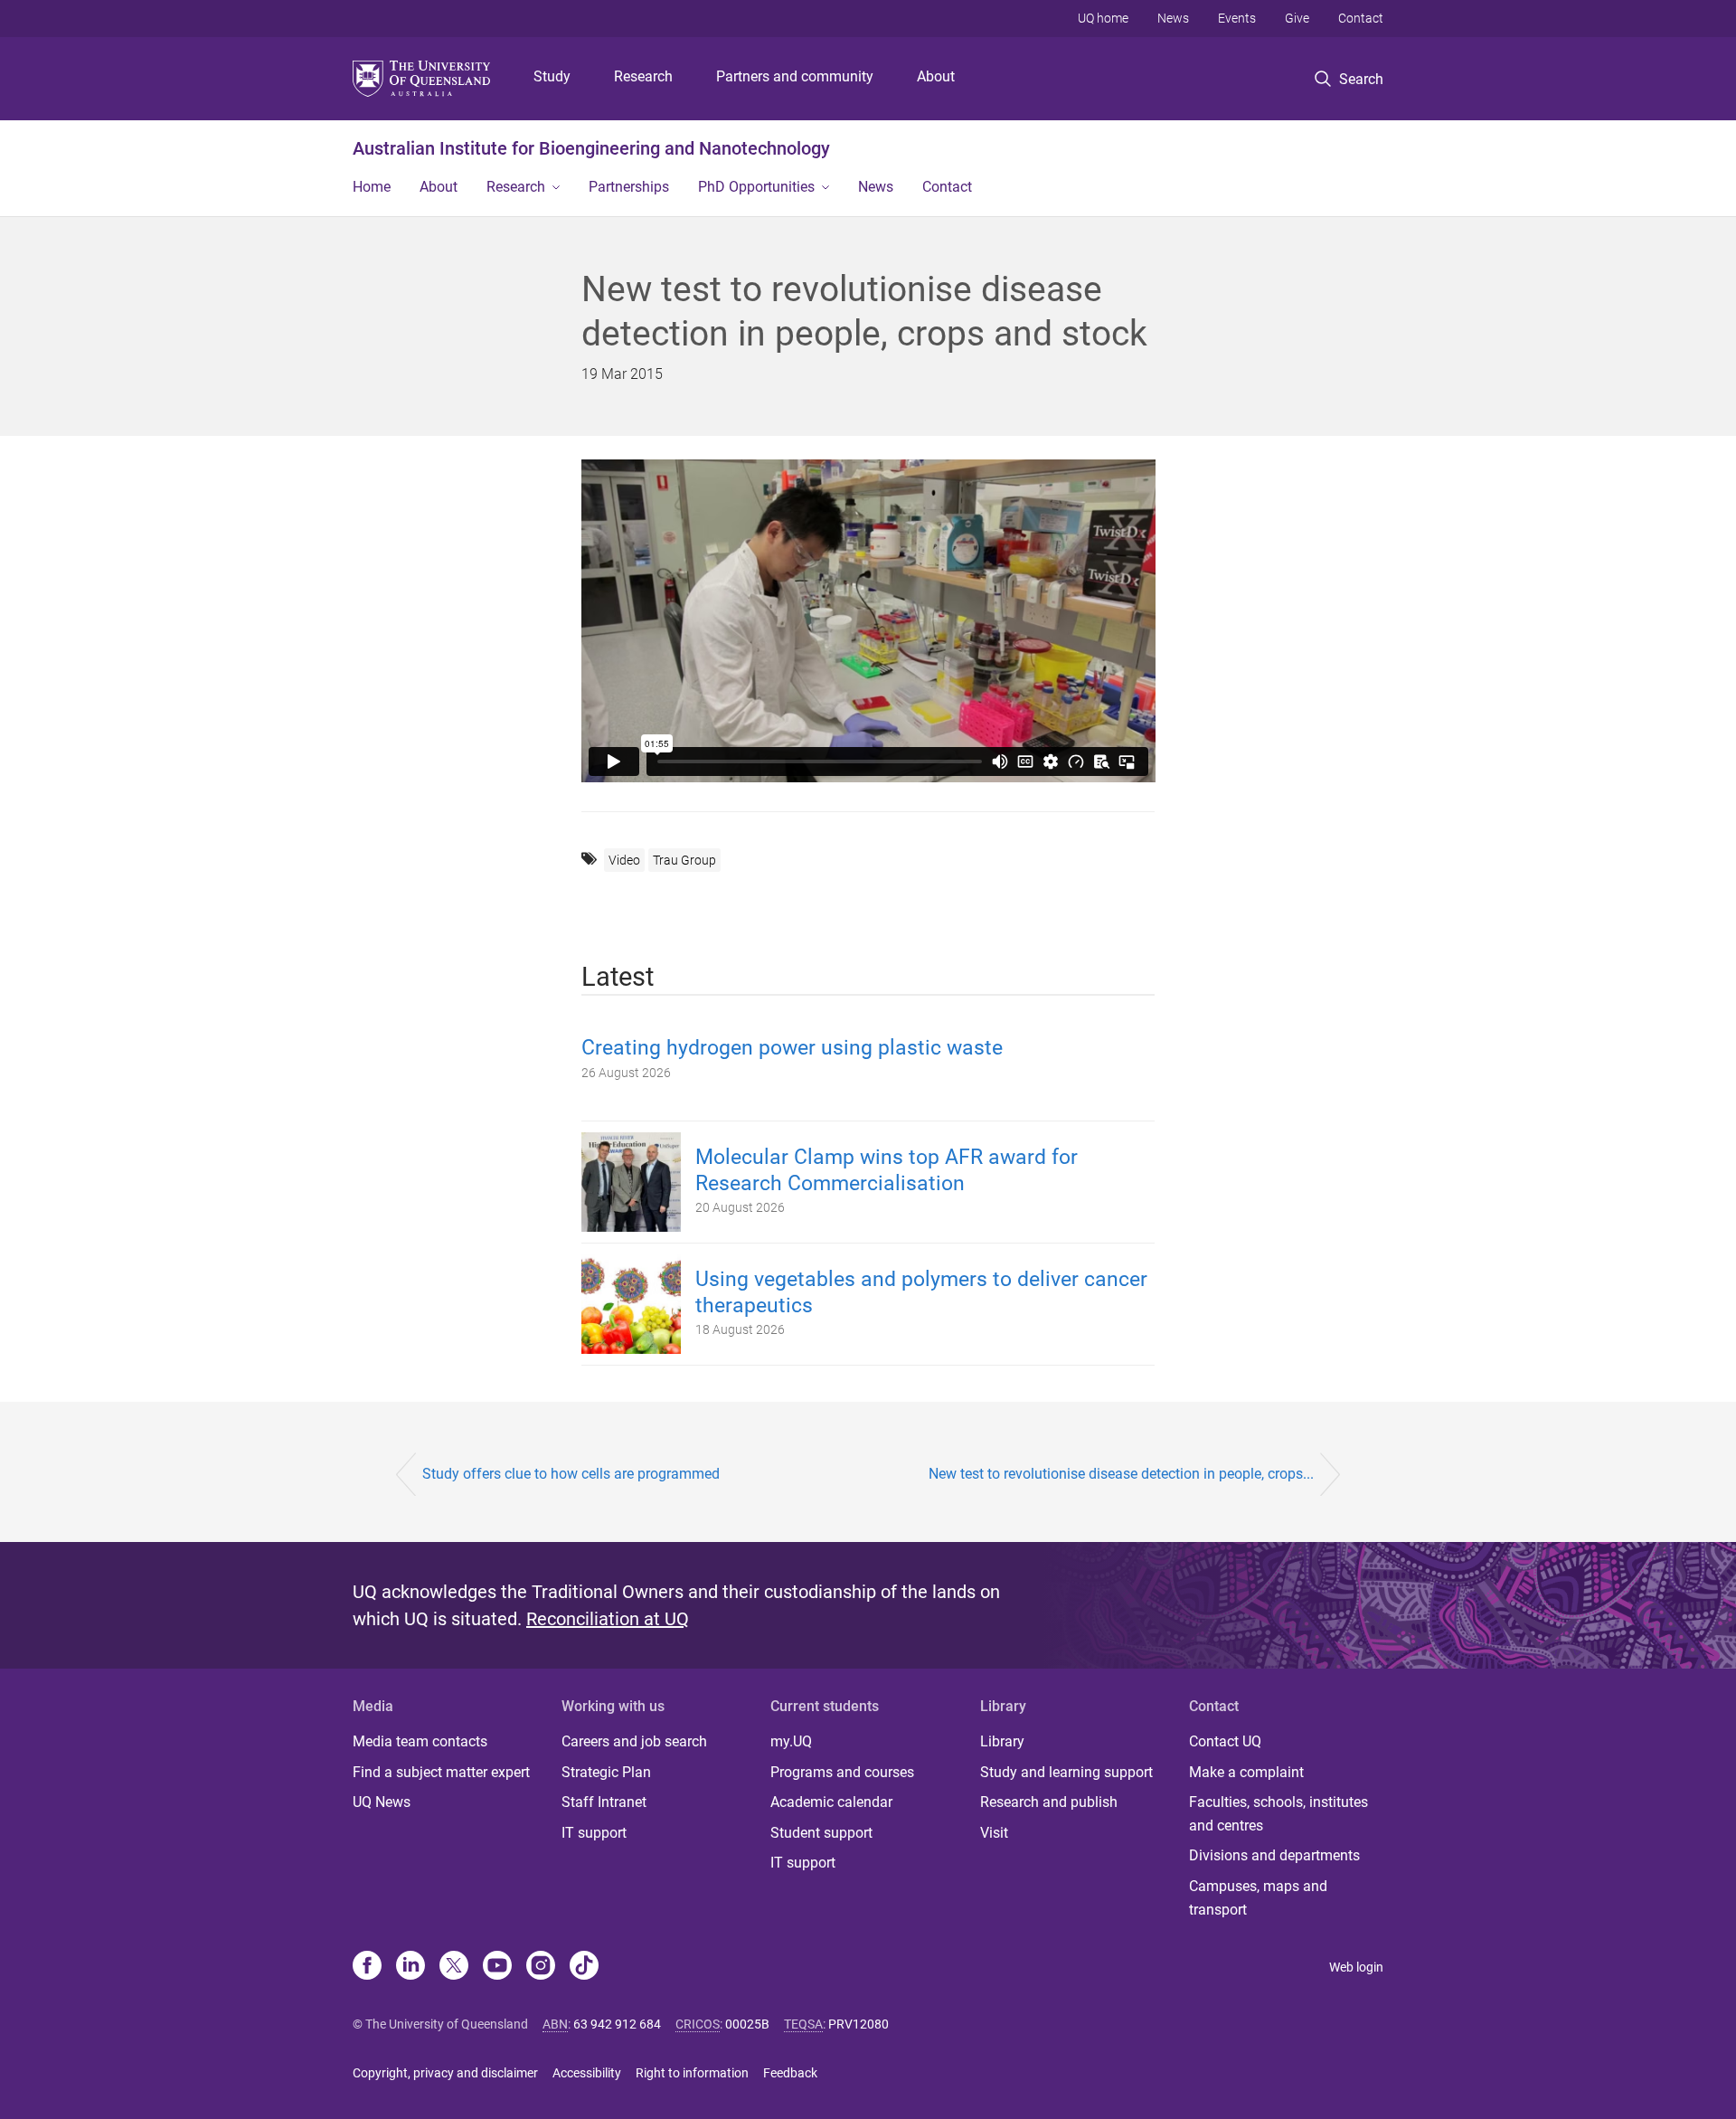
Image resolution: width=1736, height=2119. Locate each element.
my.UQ (791, 1741)
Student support (821, 1833)
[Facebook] (367, 1967)
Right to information (692, 2073)
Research (643, 76)
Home (372, 187)
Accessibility (587, 2073)
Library (1002, 1741)
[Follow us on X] (454, 1967)
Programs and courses (842, 1772)
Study (552, 76)
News (1173, 18)
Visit (994, 1833)
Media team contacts (420, 1741)
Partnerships (629, 187)
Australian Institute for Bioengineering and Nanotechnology (591, 148)
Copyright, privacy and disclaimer (445, 2073)
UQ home (1103, 18)
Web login (1356, 1967)
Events (1237, 18)
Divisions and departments (1274, 1855)
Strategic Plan (606, 1772)
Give (1297, 18)
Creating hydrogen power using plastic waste (792, 1048)
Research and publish (1049, 1802)
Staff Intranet (604, 1802)
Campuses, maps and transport (1258, 1898)
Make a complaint (1246, 1772)
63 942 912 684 (617, 2024)
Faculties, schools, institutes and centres (1278, 1814)
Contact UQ (1225, 1741)
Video (624, 860)
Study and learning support (1066, 1772)
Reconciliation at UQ (608, 1619)
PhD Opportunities (756, 187)
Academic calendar (831, 1802)
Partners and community (795, 76)
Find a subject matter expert (441, 1772)
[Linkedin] (410, 1967)
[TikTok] (584, 1967)
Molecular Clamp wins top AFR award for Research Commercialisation (887, 1170)
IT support (594, 1833)
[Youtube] (497, 1967)
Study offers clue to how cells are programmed (571, 1474)
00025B (747, 2024)
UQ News (382, 1802)
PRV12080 (859, 2024)
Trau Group (684, 860)
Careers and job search (634, 1741)
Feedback (790, 2073)
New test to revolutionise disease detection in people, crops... (1121, 1474)
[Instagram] (541, 1967)
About (936, 76)
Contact (1361, 18)
